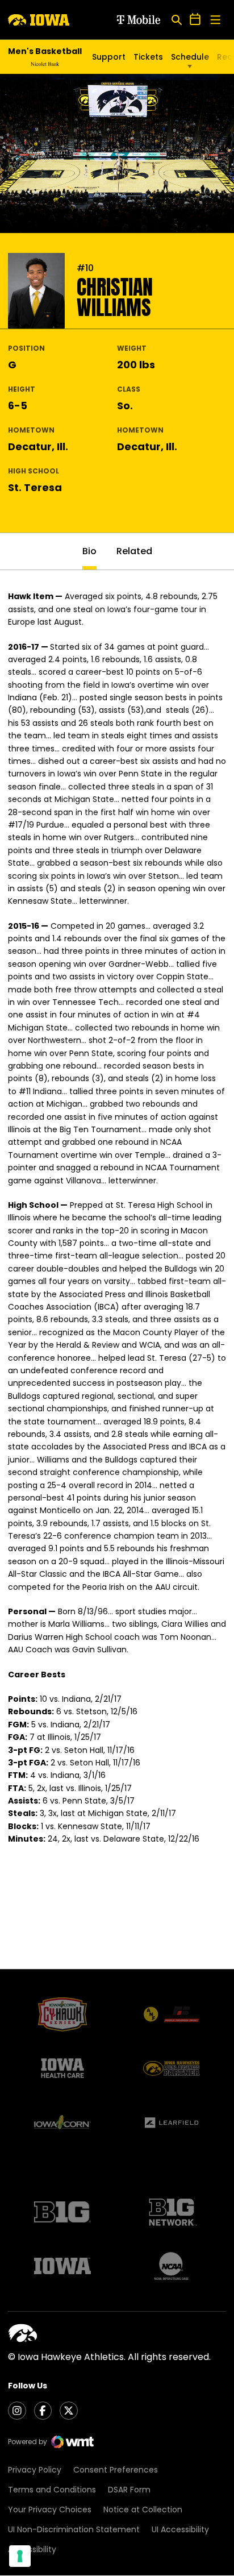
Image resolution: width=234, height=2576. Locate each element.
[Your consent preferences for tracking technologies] (20, 2556)
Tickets (148, 57)
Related (134, 551)
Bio (89, 551)
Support (109, 57)
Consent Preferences (116, 2470)
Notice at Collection (143, 2509)
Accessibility (32, 2549)
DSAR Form (129, 2490)
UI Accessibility (180, 2529)
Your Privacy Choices (50, 2509)
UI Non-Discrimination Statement (74, 2529)
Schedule (190, 57)
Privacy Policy (35, 2470)
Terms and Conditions (52, 2490)
